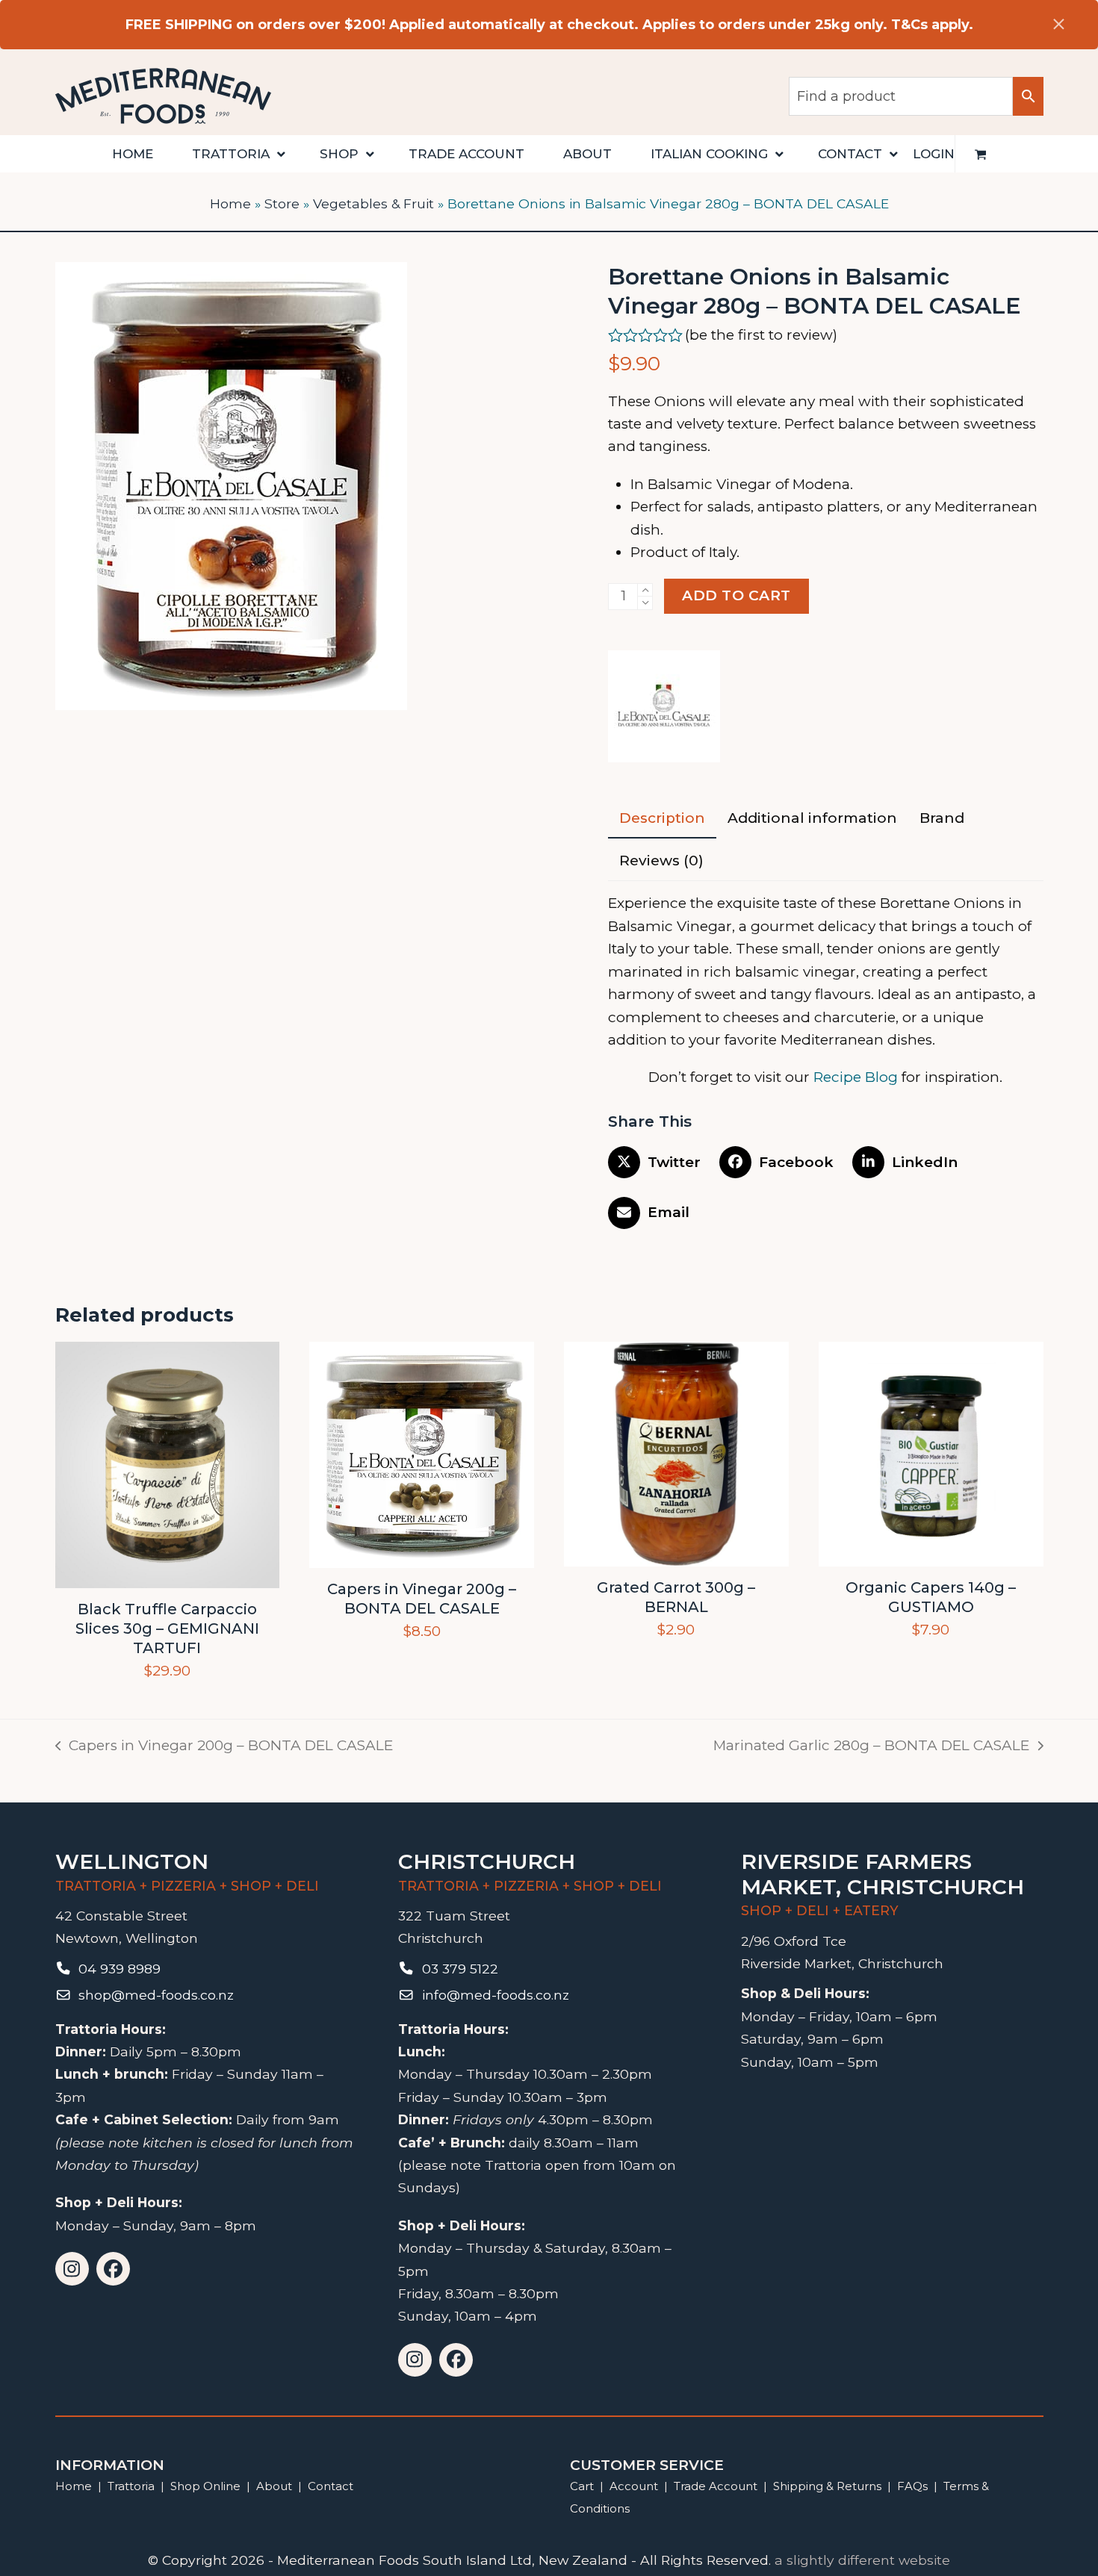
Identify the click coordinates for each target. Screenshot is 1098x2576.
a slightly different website (862, 2560)
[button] (981, 154)
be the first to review (761, 335)
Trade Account (716, 2486)
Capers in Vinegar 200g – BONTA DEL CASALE (224, 1747)
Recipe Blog (856, 1077)
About (274, 2486)
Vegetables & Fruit (373, 203)
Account (634, 2486)
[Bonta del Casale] (664, 710)
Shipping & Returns (827, 2486)
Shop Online (207, 2486)
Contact (331, 2486)
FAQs (912, 2486)
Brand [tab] (942, 818)
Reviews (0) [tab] (661, 861)
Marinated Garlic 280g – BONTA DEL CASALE (871, 1747)
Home (230, 203)
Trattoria (131, 2486)
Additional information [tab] (812, 818)
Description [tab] (662, 818)
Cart (582, 2486)
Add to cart (736, 595)
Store (282, 203)
